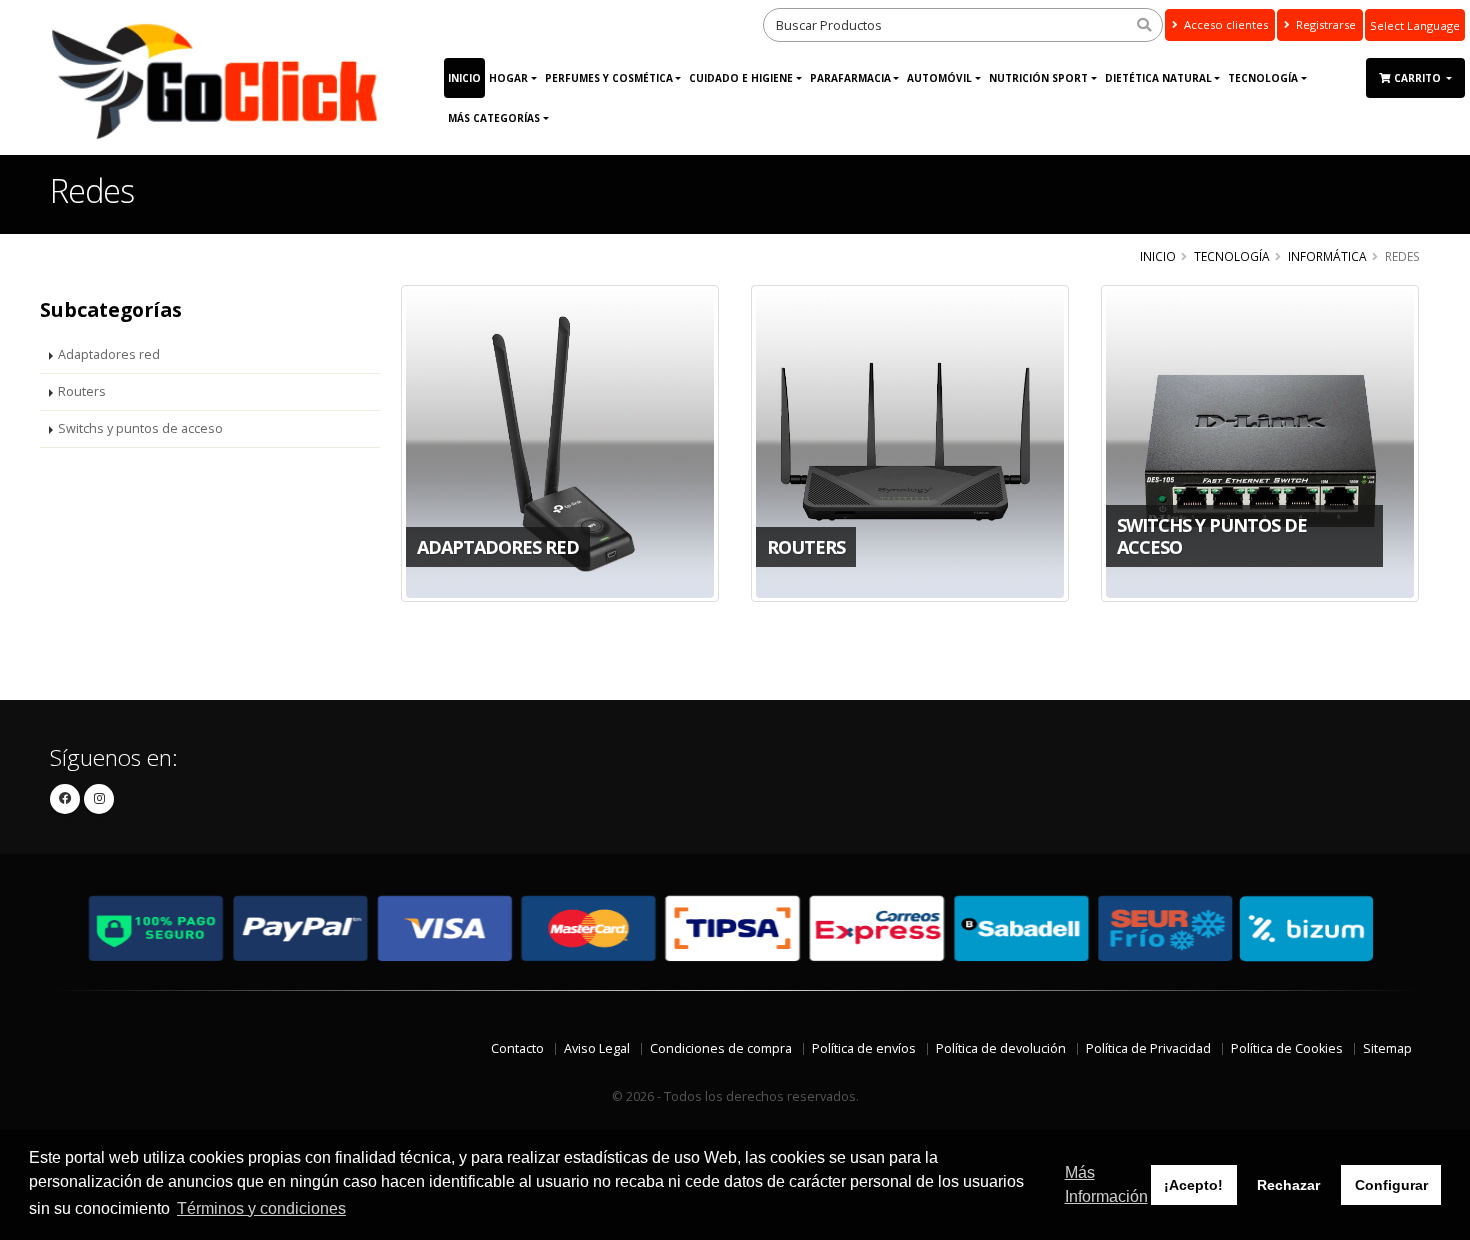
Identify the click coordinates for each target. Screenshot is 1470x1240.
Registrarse (1324, 24)
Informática (1327, 256)
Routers (82, 391)
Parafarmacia (850, 78)
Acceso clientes (1224, 24)
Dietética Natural (1158, 78)
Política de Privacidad (1148, 1048)
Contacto (517, 1048)
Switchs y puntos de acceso (140, 428)
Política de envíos (864, 1048)
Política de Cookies (1287, 1048)
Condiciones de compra (721, 1048)
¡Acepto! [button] (1193, 1185)
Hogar (508, 78)
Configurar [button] (1391, 1185)
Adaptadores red (109, 354)
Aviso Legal (597, 1048)
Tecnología (1263, 78)
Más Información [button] (1106, 1184)
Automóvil (939, 78)
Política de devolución (1001, 1048)
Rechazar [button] (1288, 1185)
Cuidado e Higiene (741, 78)
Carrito (1419, 78)
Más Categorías (494, 118)
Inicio (464, 78)
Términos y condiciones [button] (261, 1208)
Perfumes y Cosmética (609, 78)
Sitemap (1387, 1048)
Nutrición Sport (1038, 78)
